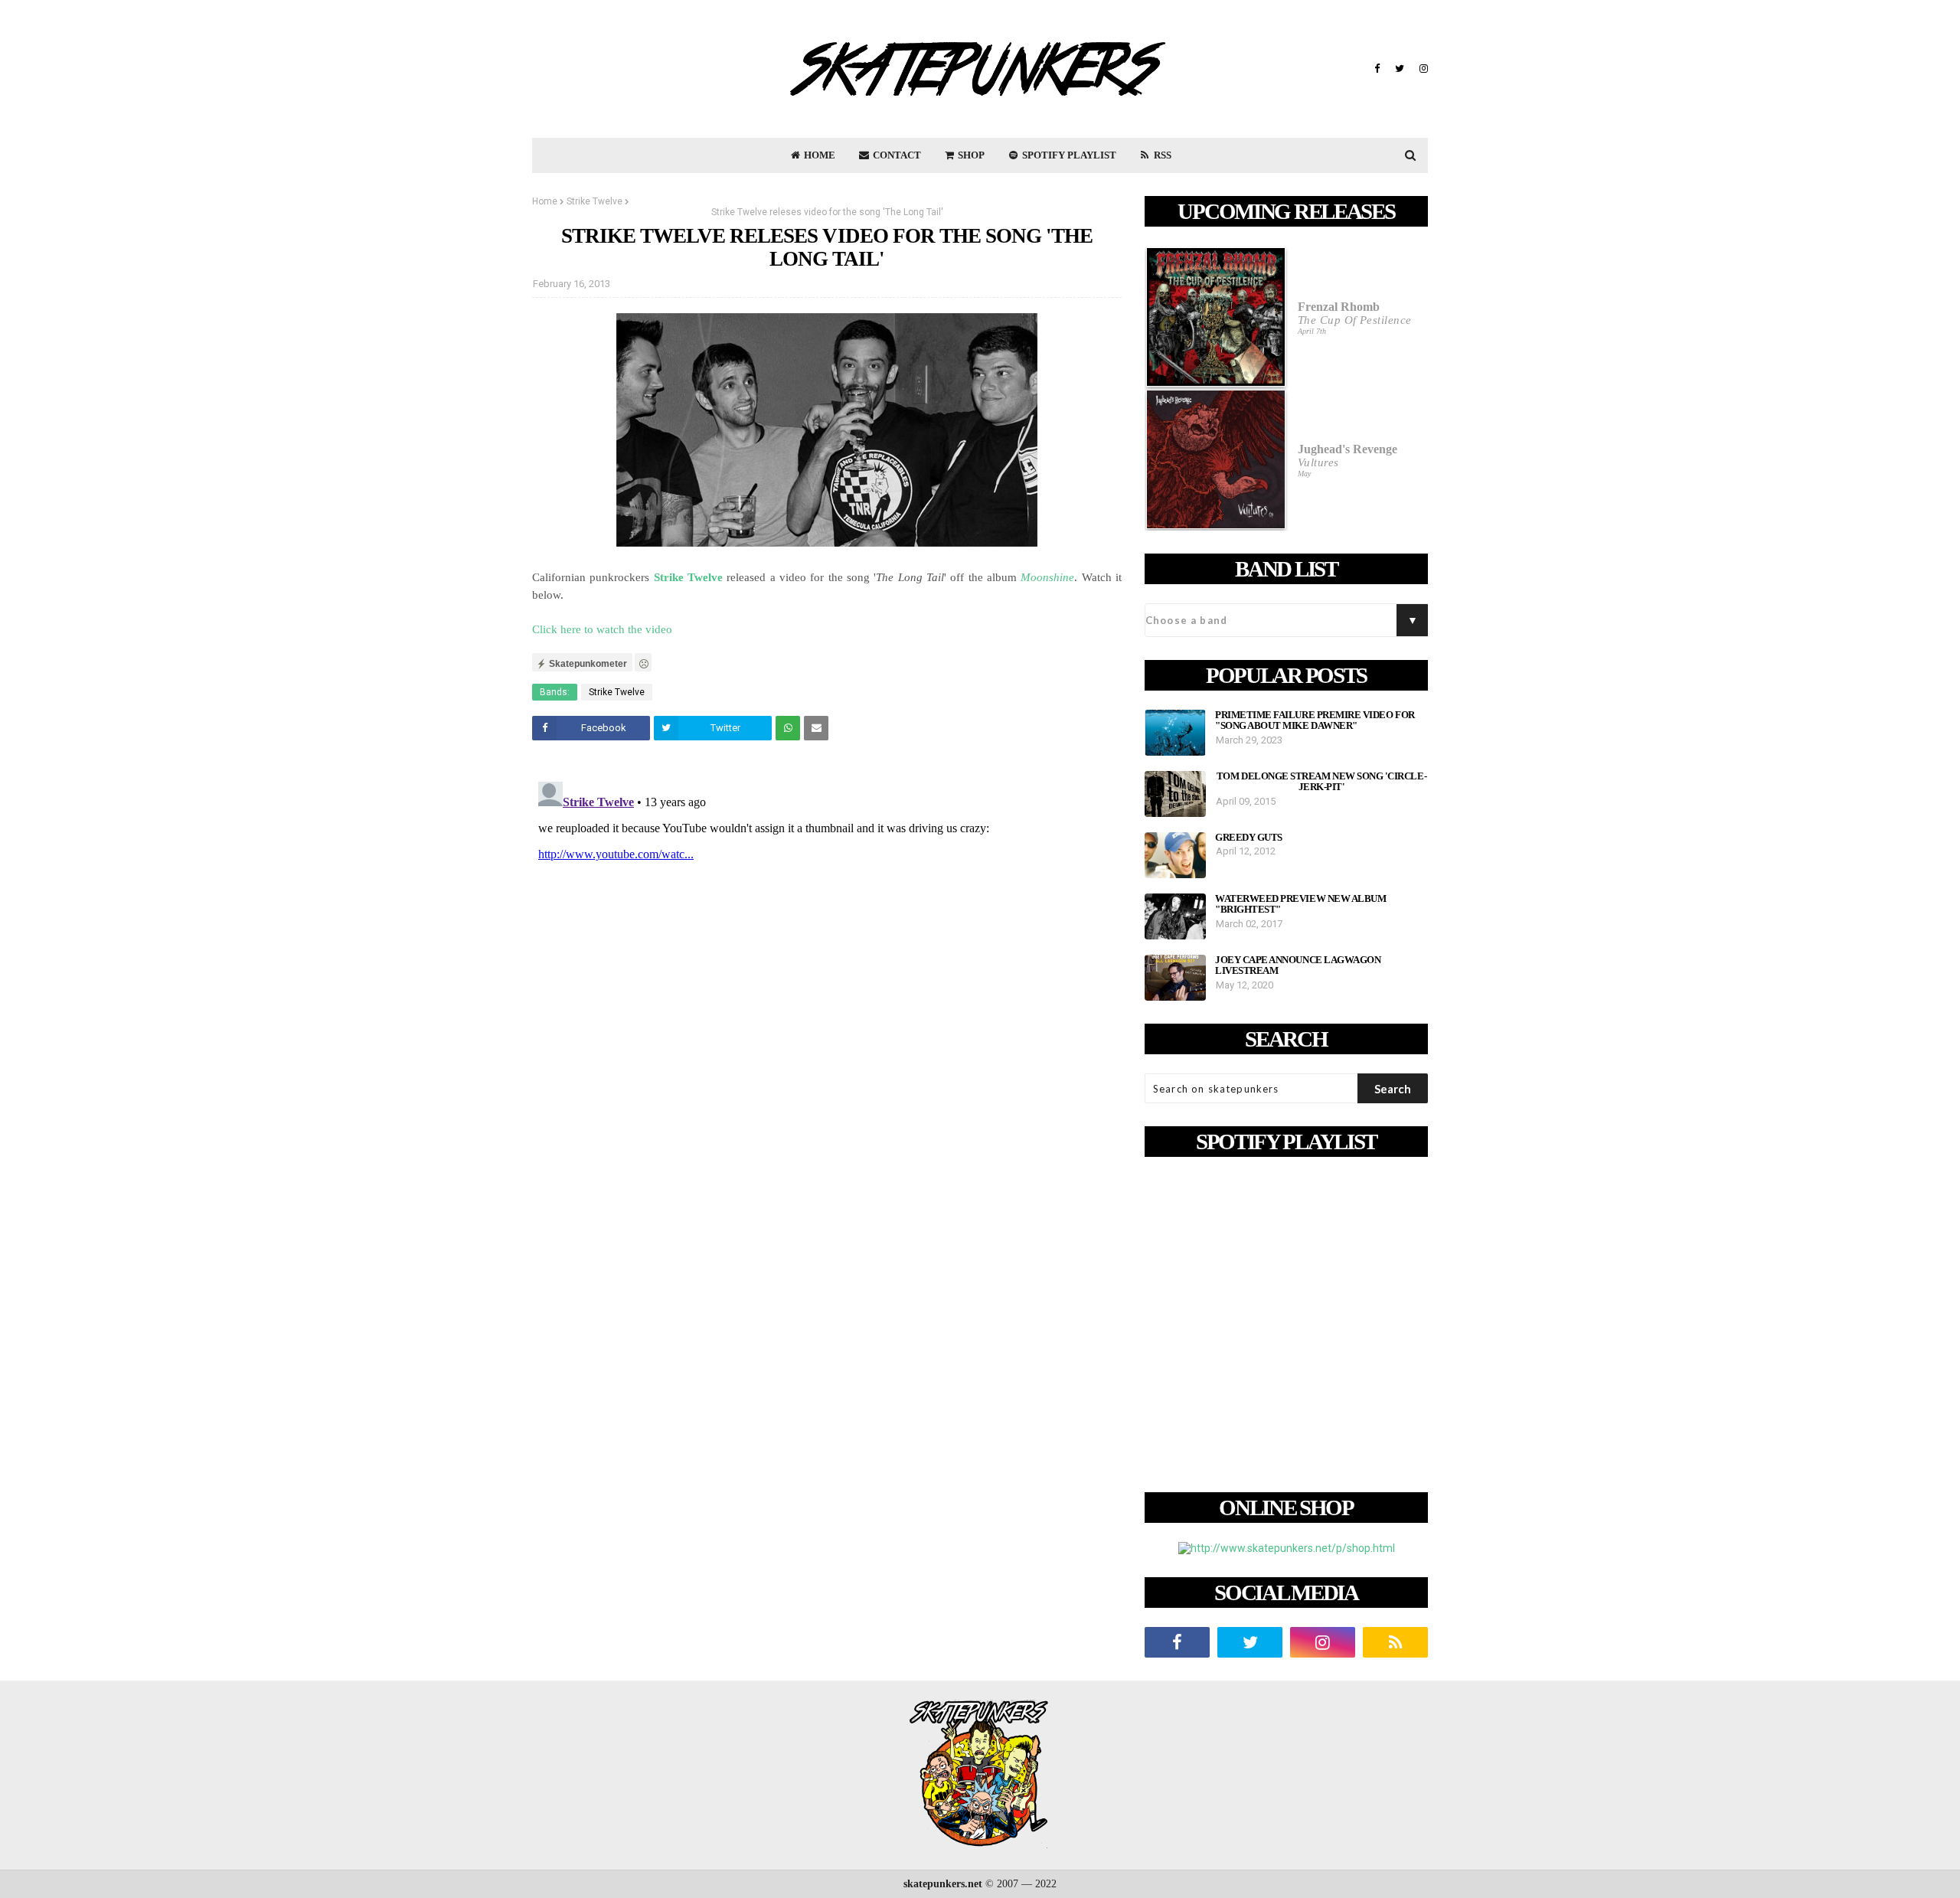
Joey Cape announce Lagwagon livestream (1298, 965)
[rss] (1395, 1642)
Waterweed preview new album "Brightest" (1300, 904)
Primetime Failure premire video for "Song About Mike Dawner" (1315, 720)
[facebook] (1377, 69)
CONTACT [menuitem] (896, 155)
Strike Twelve (595, 201)
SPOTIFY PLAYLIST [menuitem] (1068, 155)
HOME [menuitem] (818, 155)
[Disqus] (827, 967)
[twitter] (1400, 69)
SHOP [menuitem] (970, 155)
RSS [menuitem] (1161, 155)
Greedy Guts (1249, 838)
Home (545, 201)
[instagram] (1422, 69)
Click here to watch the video (602, 629)
